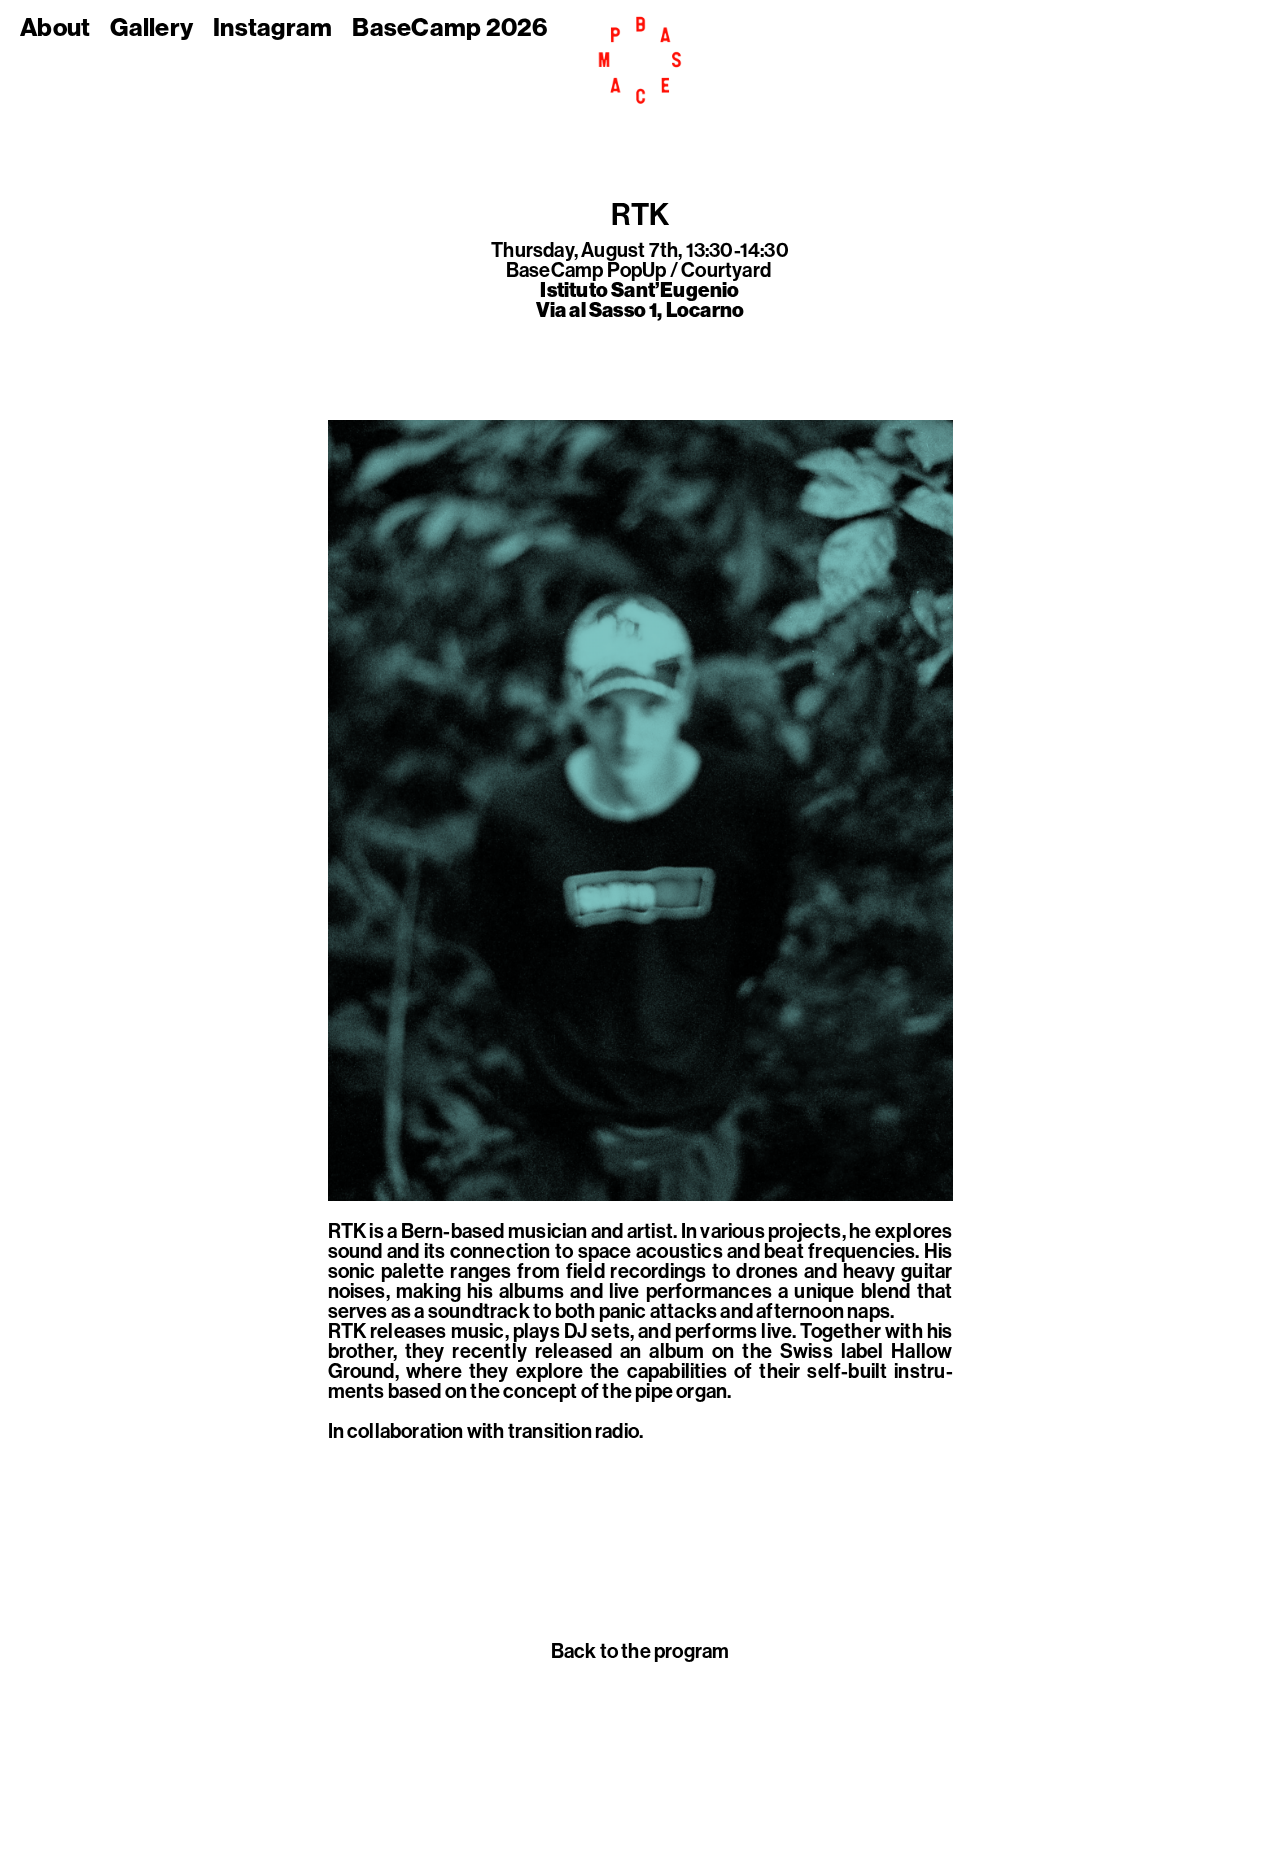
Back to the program (640, 1651)
